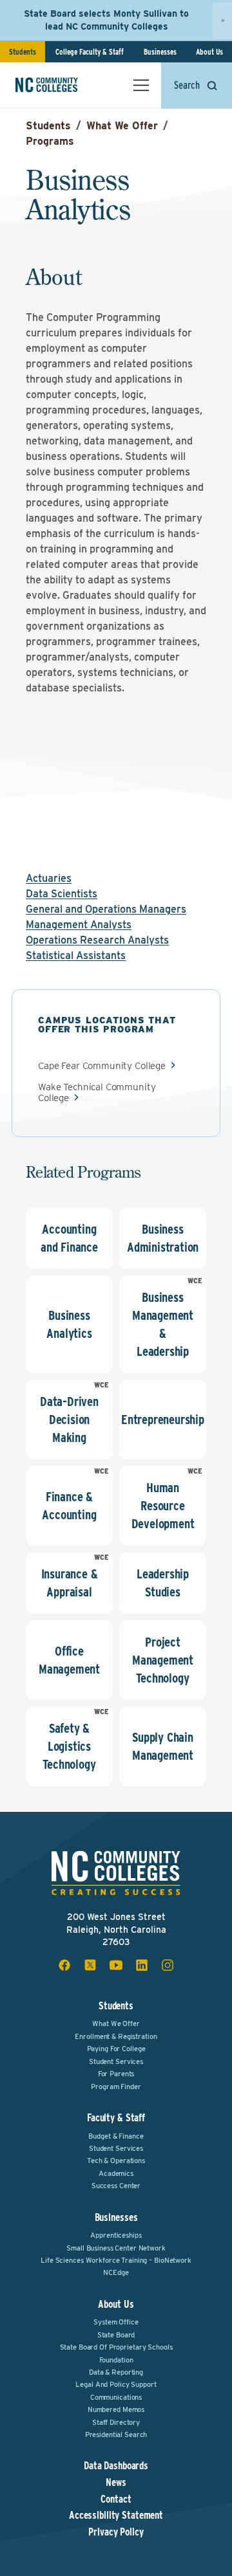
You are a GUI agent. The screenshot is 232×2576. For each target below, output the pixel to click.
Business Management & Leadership (163, 1324)
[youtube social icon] (116, 1965)
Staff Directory (116, 2422)
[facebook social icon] (64, 1965)
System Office (116, 2322)
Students (23, 52)
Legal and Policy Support (116, 2384)
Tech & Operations (116, 2160)
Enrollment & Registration (116, 2036)
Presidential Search (116, 2434)
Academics (116, 2173)
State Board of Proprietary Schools (116, 2347)
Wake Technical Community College (97, 1092)
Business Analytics (69, 1324)
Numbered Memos (116, 2409)
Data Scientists (62, 894)
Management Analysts (79, 925)
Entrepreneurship (163, 1420)
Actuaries (49, 878)
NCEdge (116, 2272)
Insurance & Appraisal (70, 1583)
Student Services (116, 2061)
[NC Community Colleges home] (64, 85)
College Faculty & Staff (90, 52)
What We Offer (122, 126)
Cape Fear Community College (102, 1066)
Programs (50, 141)
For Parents (116, 2074)
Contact (116, 2499)
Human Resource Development (163, 1506)
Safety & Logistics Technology (69, 1746)
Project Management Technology (163, 1660)
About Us (209, 52)
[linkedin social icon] (142, 1965)
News (116, 2483)
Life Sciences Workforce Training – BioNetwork (116, 2260)
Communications (116, 2397)
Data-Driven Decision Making (69, 1420)
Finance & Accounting (69, 1506)
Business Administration (163, 1238)
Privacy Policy (116, 2532)
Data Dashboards (116, 2466)
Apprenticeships (116, 2235)
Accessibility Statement (116, 2516)
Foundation (116, 2360)
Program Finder (116, 2087)
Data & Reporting (116, 2372)
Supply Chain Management (163, 1746)
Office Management (69, 1660)
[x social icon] (90, 1965)
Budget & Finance (116, 2136)
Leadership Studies (163, 1583)
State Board (116, 2335)
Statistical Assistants (76, 955)
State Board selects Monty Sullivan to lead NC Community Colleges (106, 20)
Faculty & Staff (116, 2118)
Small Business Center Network (116, 2248)
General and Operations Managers (106, 909)
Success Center (116, 2186)
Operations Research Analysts (97, 940)
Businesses (160, 52)
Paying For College (116, 2049)
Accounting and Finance (69, 1238)
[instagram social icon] (168, 1965)
